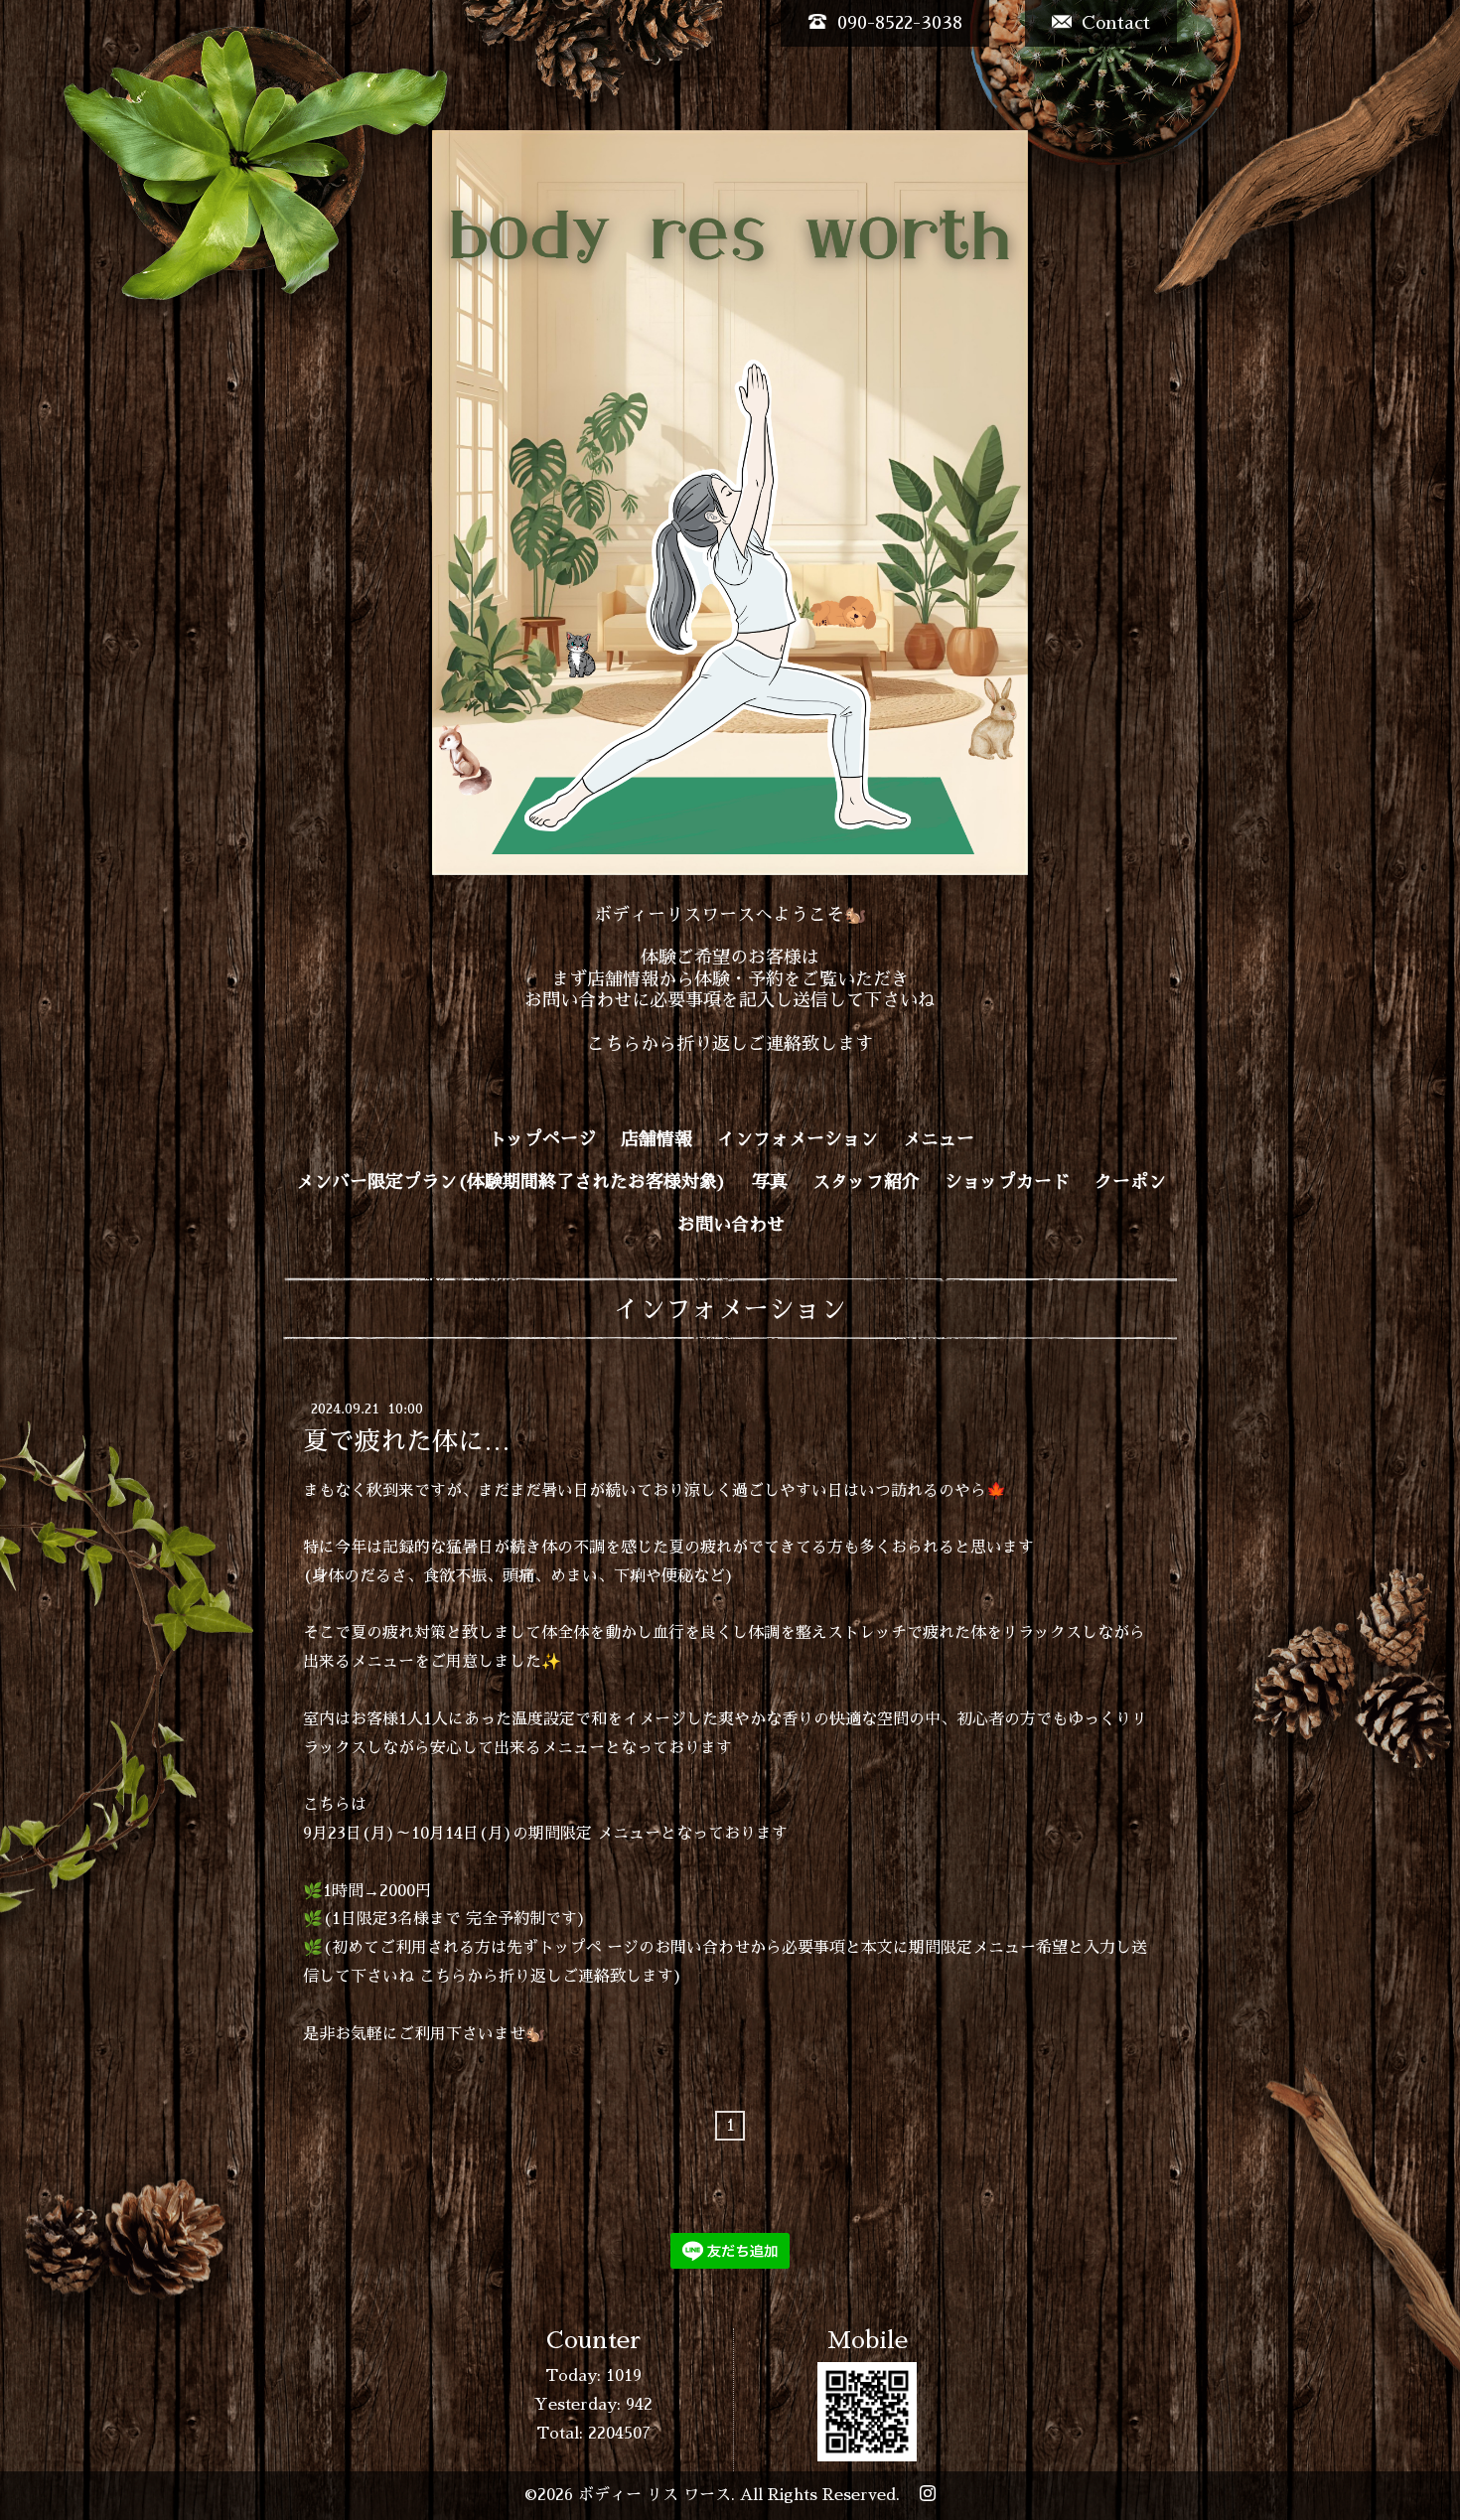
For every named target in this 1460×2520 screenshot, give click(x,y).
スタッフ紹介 (866, 1182)
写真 (770, 1182)
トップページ (542, 1139)
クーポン (1130, 1182)
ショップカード (1007, 1182)
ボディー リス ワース (655, 2495)
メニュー (939, 1139)
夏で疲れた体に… (407, 1440)
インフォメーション (798, 1139)
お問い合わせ (731, 1225)
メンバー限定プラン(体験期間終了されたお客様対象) (511, 1182)
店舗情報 (657, 1139)
